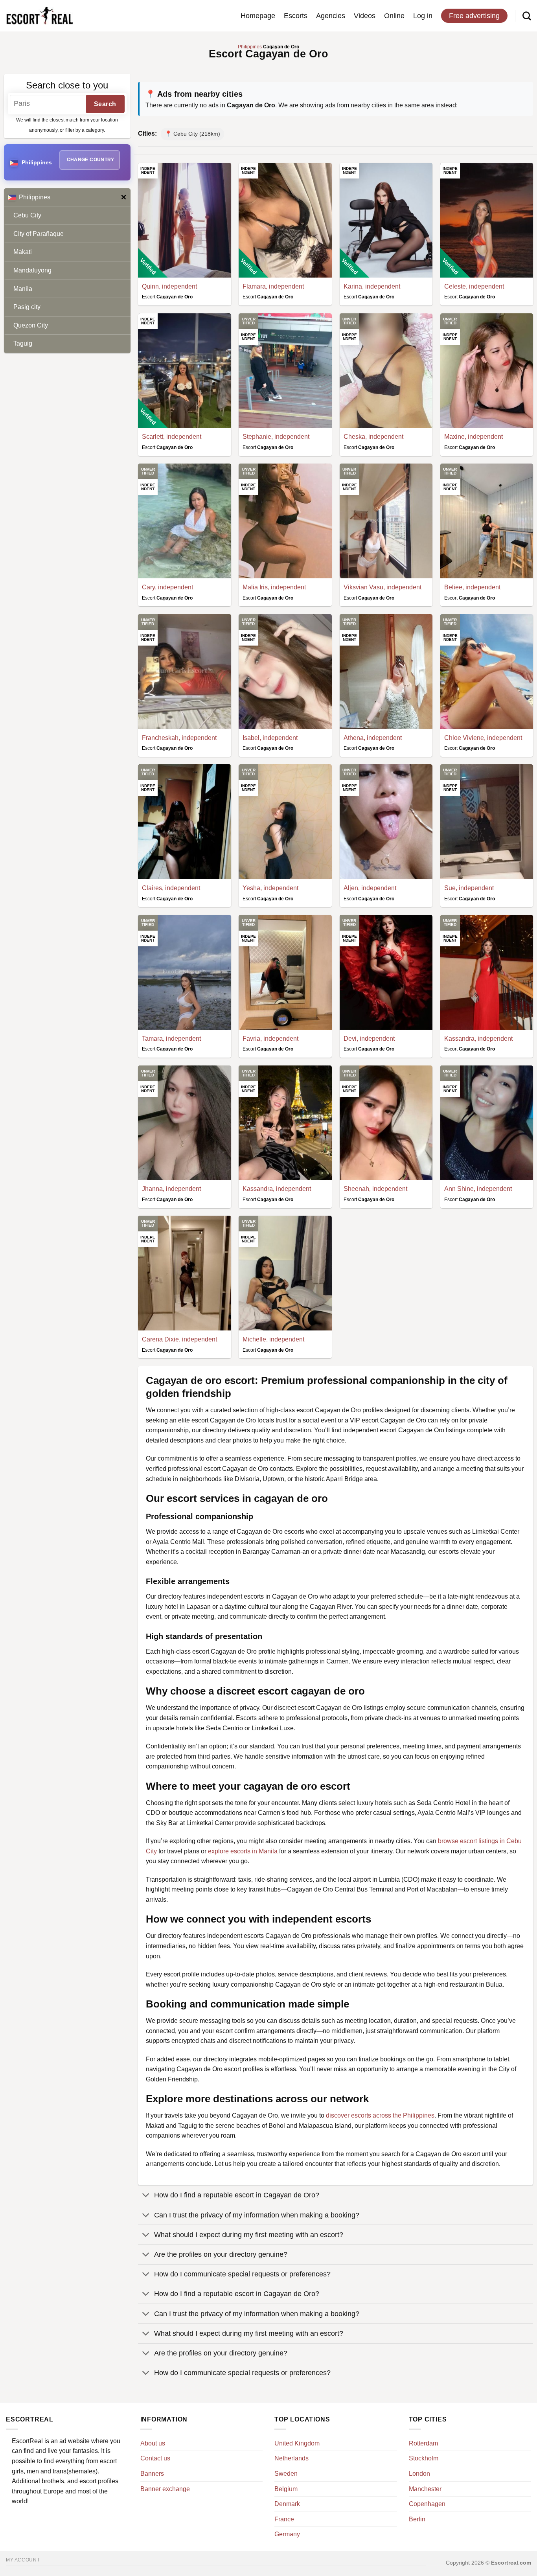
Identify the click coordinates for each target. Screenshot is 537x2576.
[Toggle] (146, 2196)
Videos (365, 16)
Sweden (286, 2474)
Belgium (286, 2489)
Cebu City (27, 215)
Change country (91, 160)
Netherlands (291, 2458)
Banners (152, 2474)
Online (394, 16)
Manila (23, 289)
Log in (423, 16)
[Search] (527, 16)
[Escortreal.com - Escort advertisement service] (39, 16)
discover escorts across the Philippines (380, 2115)
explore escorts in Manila (243, 1851)
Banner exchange (165, 2489)
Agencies (331, 16)
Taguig (23, 343)
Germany (287, 2534)
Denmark (287, 2504)
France (284, 2519)
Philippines (35, 197)
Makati (23, 252)
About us (153, 2443)
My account (23, 2560)
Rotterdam (423, 2443)
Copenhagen (427, 2504)
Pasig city (27, 307)
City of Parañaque (39, 234)
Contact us (155, 2458)
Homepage (258, 16)
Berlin (417, 2519)
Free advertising (474, 16)
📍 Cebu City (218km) (192, 134)
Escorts (296, 16)
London (419, 2474)
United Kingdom (297, 2443)
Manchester (425, 2489)
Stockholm (424, 2458)
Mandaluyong (32, 270)
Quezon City (31, 325)
